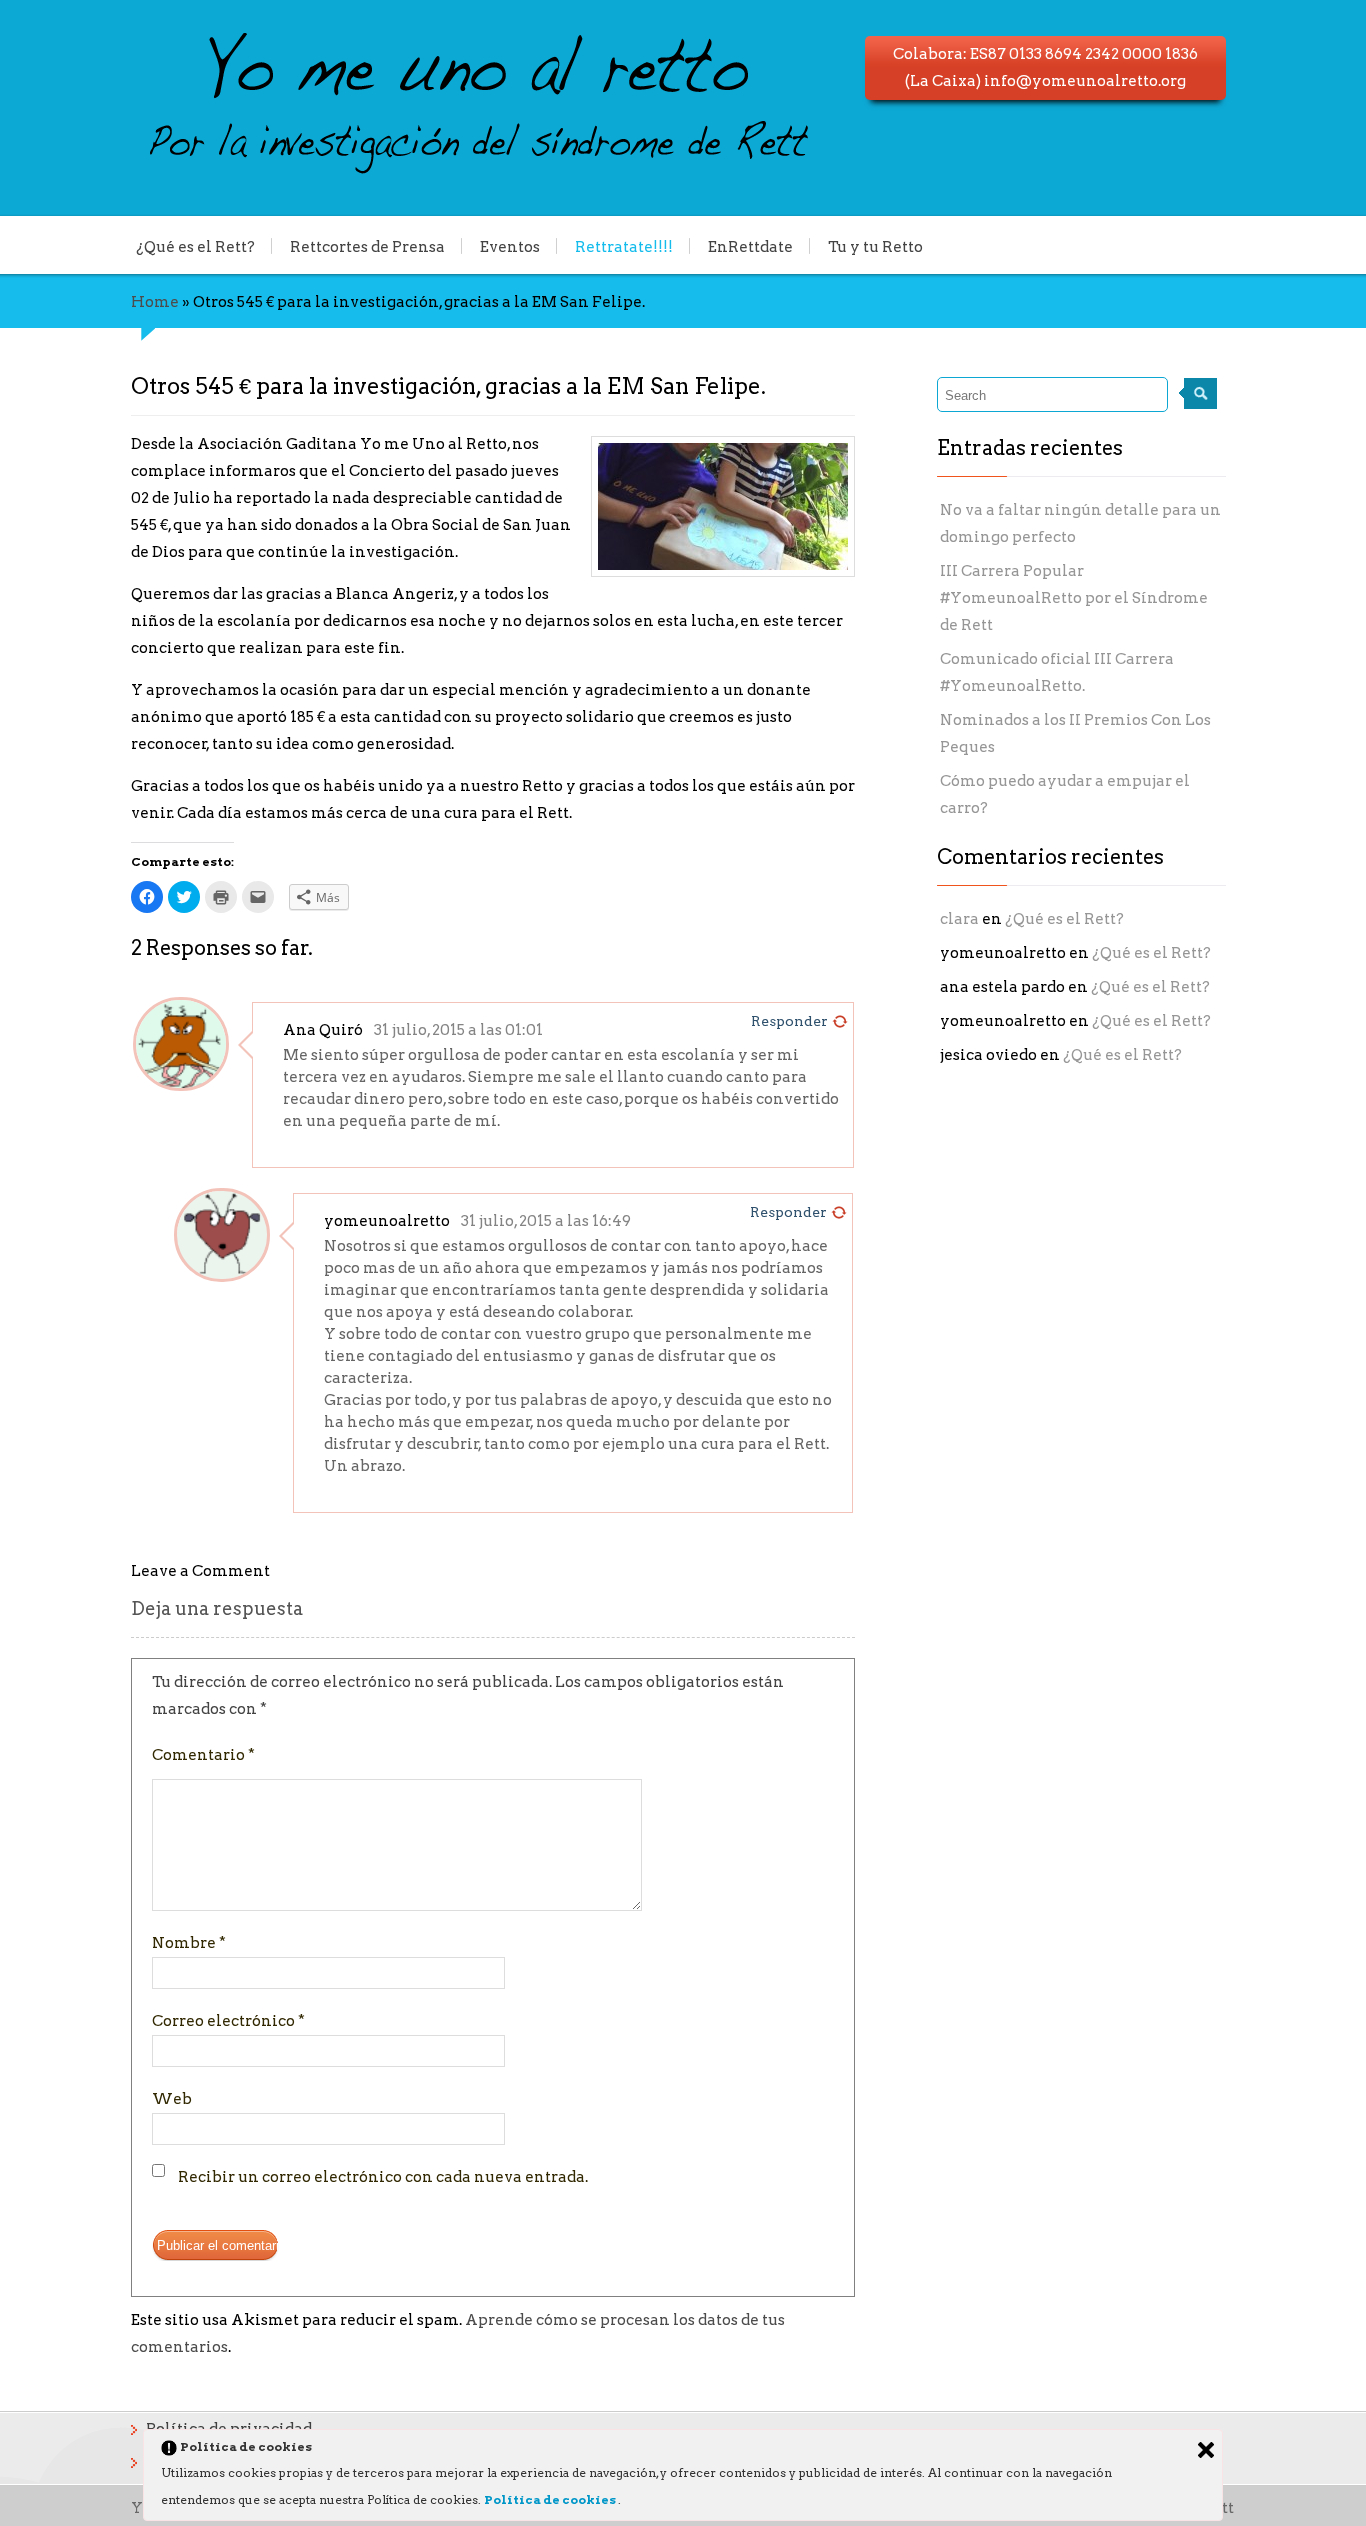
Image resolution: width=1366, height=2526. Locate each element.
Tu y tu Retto (875, 246)
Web (172, 2099)
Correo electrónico (228, 2021)
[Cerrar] (1206, 2450)
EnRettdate (750, 246)
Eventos (510, 246)
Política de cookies (551, 2499)
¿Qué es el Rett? (195, 246)
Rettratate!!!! (624, 246)
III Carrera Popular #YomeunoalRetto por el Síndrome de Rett (1074, 598)
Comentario (203, 1755)
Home (155, 302)
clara (959, 919)
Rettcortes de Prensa (367, 246)
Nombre (189, 1943)
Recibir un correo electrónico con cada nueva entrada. (383, 2177)
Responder (789, 1021)
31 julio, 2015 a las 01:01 (458, 1030)
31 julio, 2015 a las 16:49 (546, 1221)
